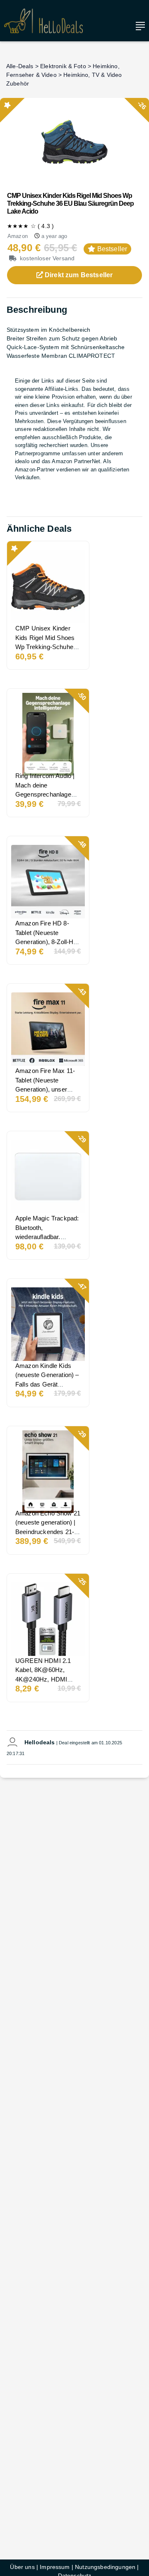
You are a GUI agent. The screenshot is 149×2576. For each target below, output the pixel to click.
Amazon (18, 236)
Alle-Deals (20, 66)
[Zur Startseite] (43, 21)
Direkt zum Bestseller (78, 275)
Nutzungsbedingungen (105, 2567)
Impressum (55, 2567)
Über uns (22, 2567)
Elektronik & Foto (63, 66)
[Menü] (138, 26)
